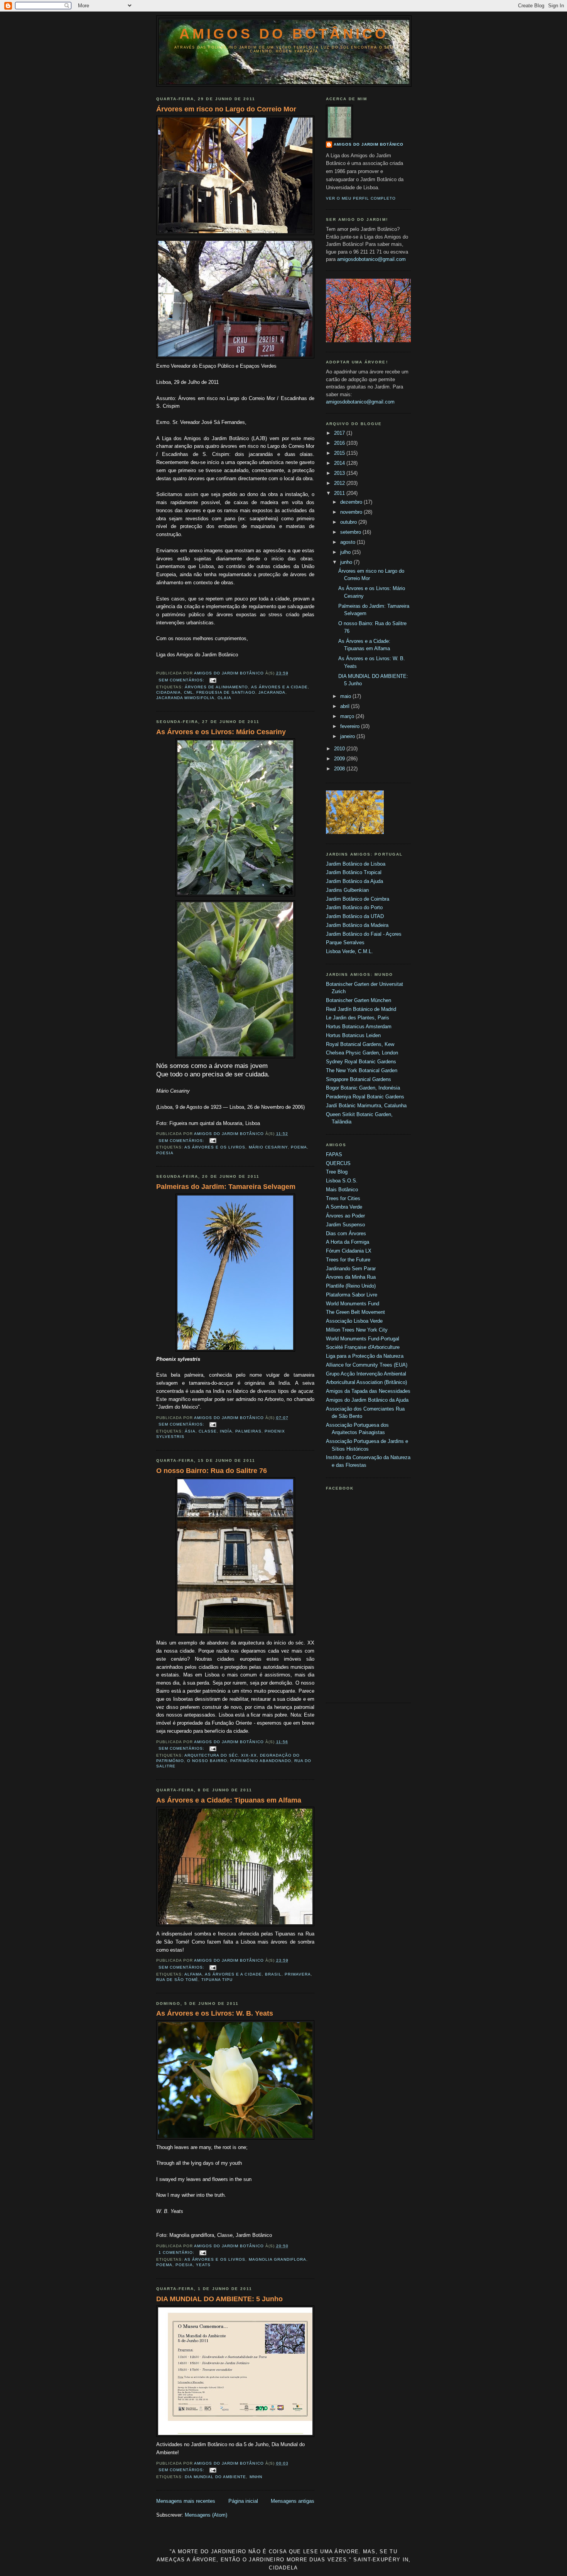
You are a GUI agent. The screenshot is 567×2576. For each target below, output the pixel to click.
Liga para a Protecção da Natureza (365, 1356)
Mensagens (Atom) (206, 2515)
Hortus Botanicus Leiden (353, 1035)
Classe (208, 1431)
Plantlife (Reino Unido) (351, 1286)
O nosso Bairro (207, 1761)
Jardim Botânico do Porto (354, 907)
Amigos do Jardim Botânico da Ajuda (367, 1400)
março (348, 716)
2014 (340, 463)
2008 (340, 769)
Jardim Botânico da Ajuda (354, 881)
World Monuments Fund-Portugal (363, 1339)
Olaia (224, 698)
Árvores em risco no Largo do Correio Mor (226, 109)
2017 (340, 433)
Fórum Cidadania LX (349, 1251)
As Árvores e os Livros (215, 1147)
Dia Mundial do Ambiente (215, 2477)
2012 (340, 483)
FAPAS (334, 1154)
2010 (340, 749)
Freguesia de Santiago (226, 692)
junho (347, 562)
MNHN (256, 2477)
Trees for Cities (343, 1198)
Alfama (193, 1974)
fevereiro (351, 726)
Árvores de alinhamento (216, 687)
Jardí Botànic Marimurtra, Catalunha (366, 1106)
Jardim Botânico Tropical (354, 872)
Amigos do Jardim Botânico (369, 144)
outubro (349, 522)
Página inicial (243, 2501)
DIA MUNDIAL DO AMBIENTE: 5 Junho (219, 2299)
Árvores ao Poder (345, 1216)
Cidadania (169, 692)
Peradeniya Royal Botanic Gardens (365, 1097)
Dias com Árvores (346, 1233)
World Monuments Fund (353, 1304)
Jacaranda (272, 692)
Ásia (190, 1431)
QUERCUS (338, 1163)
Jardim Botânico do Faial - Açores (364, 934)
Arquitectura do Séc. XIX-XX (220, 1755)
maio (346, 696)
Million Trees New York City (357, 1330)
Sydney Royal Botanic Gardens (361, 1062)
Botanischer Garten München (359, 1000)
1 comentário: (177, 2252)
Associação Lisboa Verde (354, 1321)
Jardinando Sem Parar (351, 1269)
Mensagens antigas (293, 2501)
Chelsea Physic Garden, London (362, 1053)
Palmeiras (248, 1431)
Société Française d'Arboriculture (363, 1347)
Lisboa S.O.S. (342, 1181)
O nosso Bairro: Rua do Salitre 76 (212, 1471)
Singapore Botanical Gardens (359, 1079)
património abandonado (261, 1761)
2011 (340, 493)
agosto (348, 542)
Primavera (298, 1974)
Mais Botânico (342, 1190)
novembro (352, 512)
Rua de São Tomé (177, 1980)
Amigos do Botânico (284, 34)
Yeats (203, 2265)
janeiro (348, 736)
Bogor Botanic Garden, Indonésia (363, 1088)
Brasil (273, 1974)
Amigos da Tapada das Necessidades (368, 1391)
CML (189, 692)
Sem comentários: (182, 680)
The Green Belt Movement (355, 1312)
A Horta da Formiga (348, 1242)
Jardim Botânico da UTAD (355, 916)
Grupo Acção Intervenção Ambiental (366, 1374)
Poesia (165, 1153)
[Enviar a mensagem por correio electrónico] (213, 680)
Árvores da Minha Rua (351, 1277)
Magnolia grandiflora (278, 2259)
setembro (351, 532)
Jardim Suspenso (345, 1225)
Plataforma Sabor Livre (352, 1295)
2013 (340, 473)
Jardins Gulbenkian (347, 890)
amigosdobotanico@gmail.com (371, 259)
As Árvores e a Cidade (279, 687)
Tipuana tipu (217, 1980)
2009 (340, 759)
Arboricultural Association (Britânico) (366, 1382)
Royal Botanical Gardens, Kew (360, 1044)
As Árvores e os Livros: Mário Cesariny (221, 732)
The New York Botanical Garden (362, 1070)
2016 (340, 443)
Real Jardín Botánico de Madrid (361, 1009)
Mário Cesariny (268, 1147)
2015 (340, 453)
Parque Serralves (345, 942)
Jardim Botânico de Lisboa (356, 864)
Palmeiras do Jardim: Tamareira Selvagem (226, 1187)
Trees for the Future (348, 1260)
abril (346, 706)
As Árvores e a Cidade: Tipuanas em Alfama (229, 1800)
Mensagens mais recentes (186, 2501)
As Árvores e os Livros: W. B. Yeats (215, 2013)
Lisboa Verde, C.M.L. (349, 951)
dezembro (352, 502)
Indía (226, 1431)
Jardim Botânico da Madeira (357, 925)
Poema (299, 1147)
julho (346, 552)
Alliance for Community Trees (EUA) (367, 1365)
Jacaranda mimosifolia (185, 698)
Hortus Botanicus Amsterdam (359, 1027)
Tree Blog (337, 1172)
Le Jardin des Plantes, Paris (358, 1018)
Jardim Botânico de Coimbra (358, 899)
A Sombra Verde (344, 1207)
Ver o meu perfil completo (361, 198)
